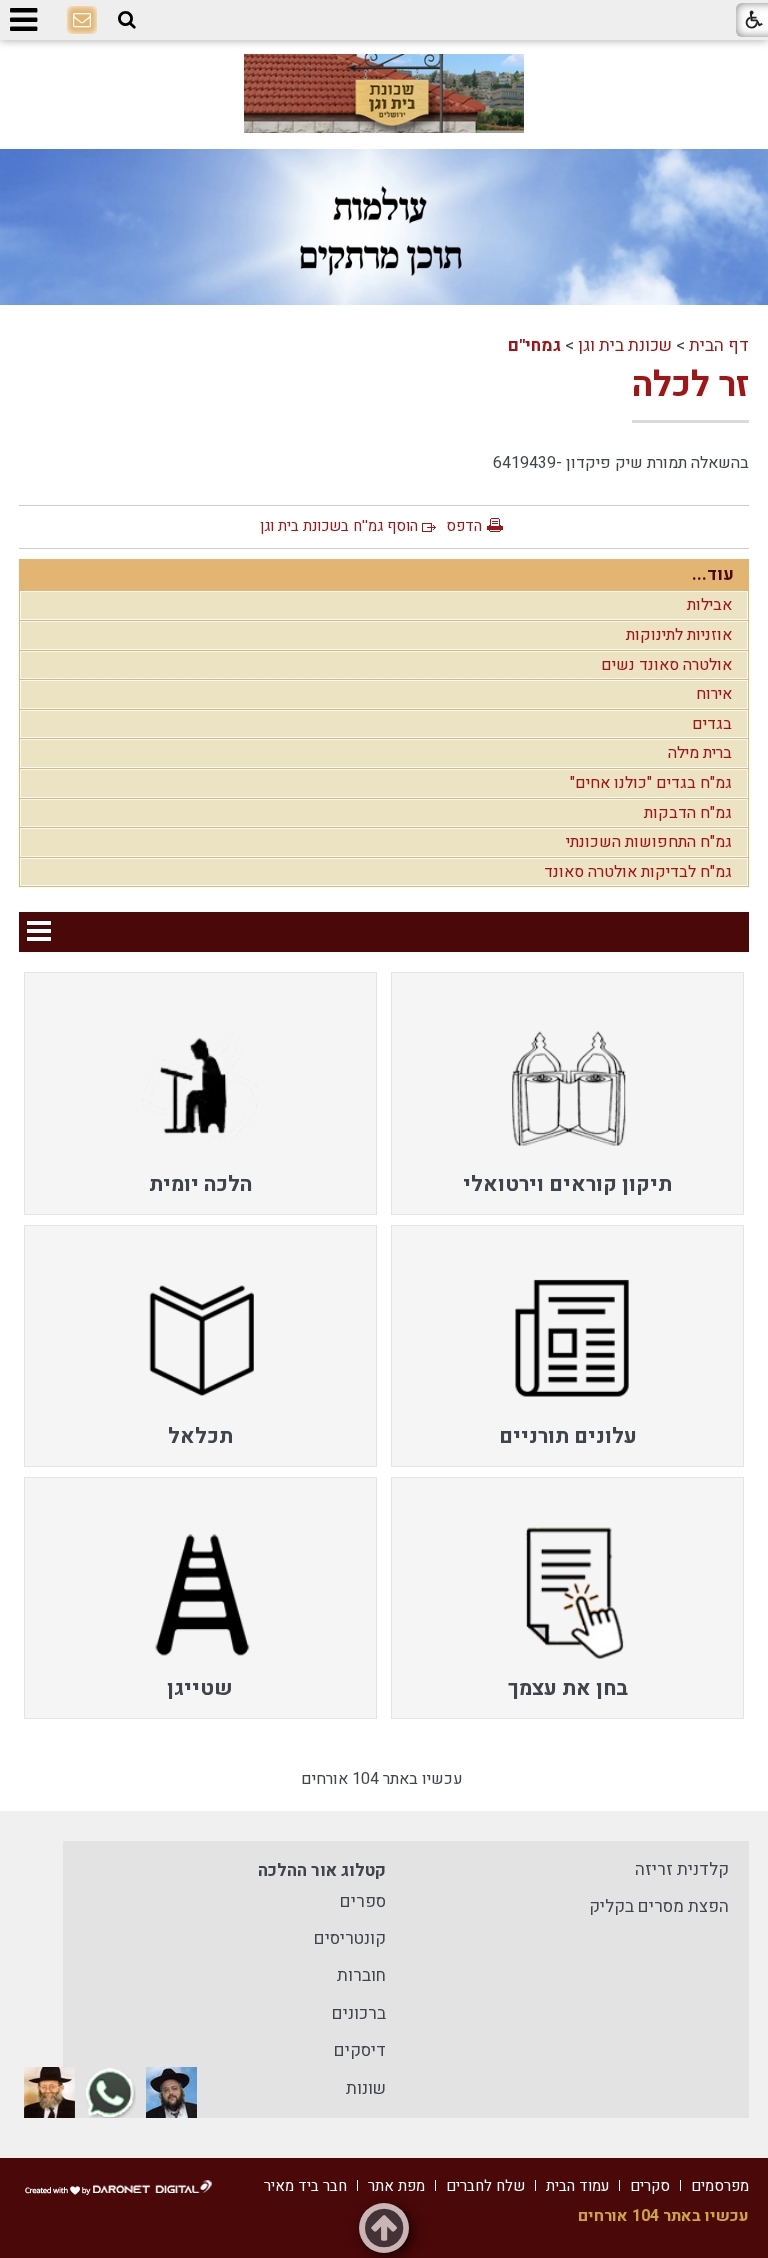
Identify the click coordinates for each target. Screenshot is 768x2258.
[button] (127, 20)
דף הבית (719, 345)
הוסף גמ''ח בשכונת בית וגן (339, 526)
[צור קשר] (82, 21)
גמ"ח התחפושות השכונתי (649, 842)
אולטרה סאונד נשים (666, 665)
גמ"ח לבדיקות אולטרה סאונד (638, 872)
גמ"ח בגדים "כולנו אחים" (651, 783)
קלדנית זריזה (682, 1869)
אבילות (709, 605)
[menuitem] (567, 1093)
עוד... (713, 574)
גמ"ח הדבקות (688, 813)
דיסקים (360, 2050)
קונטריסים (350, 1938)
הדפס (464, 526)
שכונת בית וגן (625, 345)
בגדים (712, 724)
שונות (366, 2088)
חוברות (361, 1975)
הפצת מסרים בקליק (659, 1906)
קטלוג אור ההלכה (322, 1870)
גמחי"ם (534, 345)
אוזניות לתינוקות (679, 635)
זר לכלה (690, 385)
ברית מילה (700, 753)
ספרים (363, 1901)
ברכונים (359, 2013)
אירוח (714, 694)
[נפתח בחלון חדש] (384, 93)
